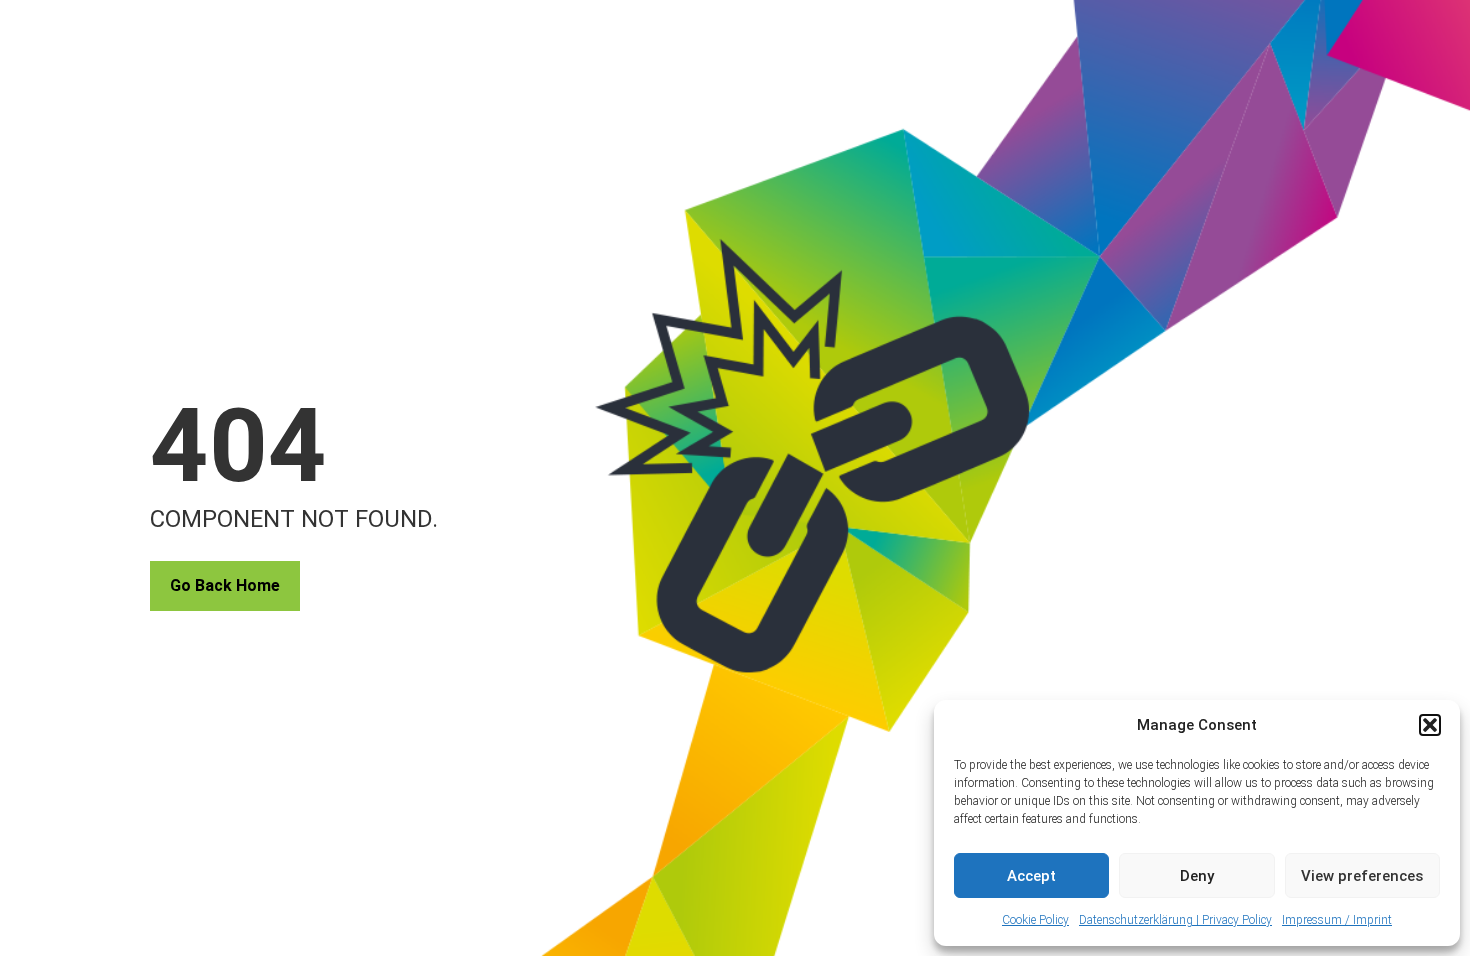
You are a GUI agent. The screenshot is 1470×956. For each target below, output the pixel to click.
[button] (1430, 725)
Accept (1031, 876)
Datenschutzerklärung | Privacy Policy (1175, 920)
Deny (1197, 876)
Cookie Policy (1035, 920)
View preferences (1362, 876)
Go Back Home (225, 585)
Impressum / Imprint (1337, 920)
